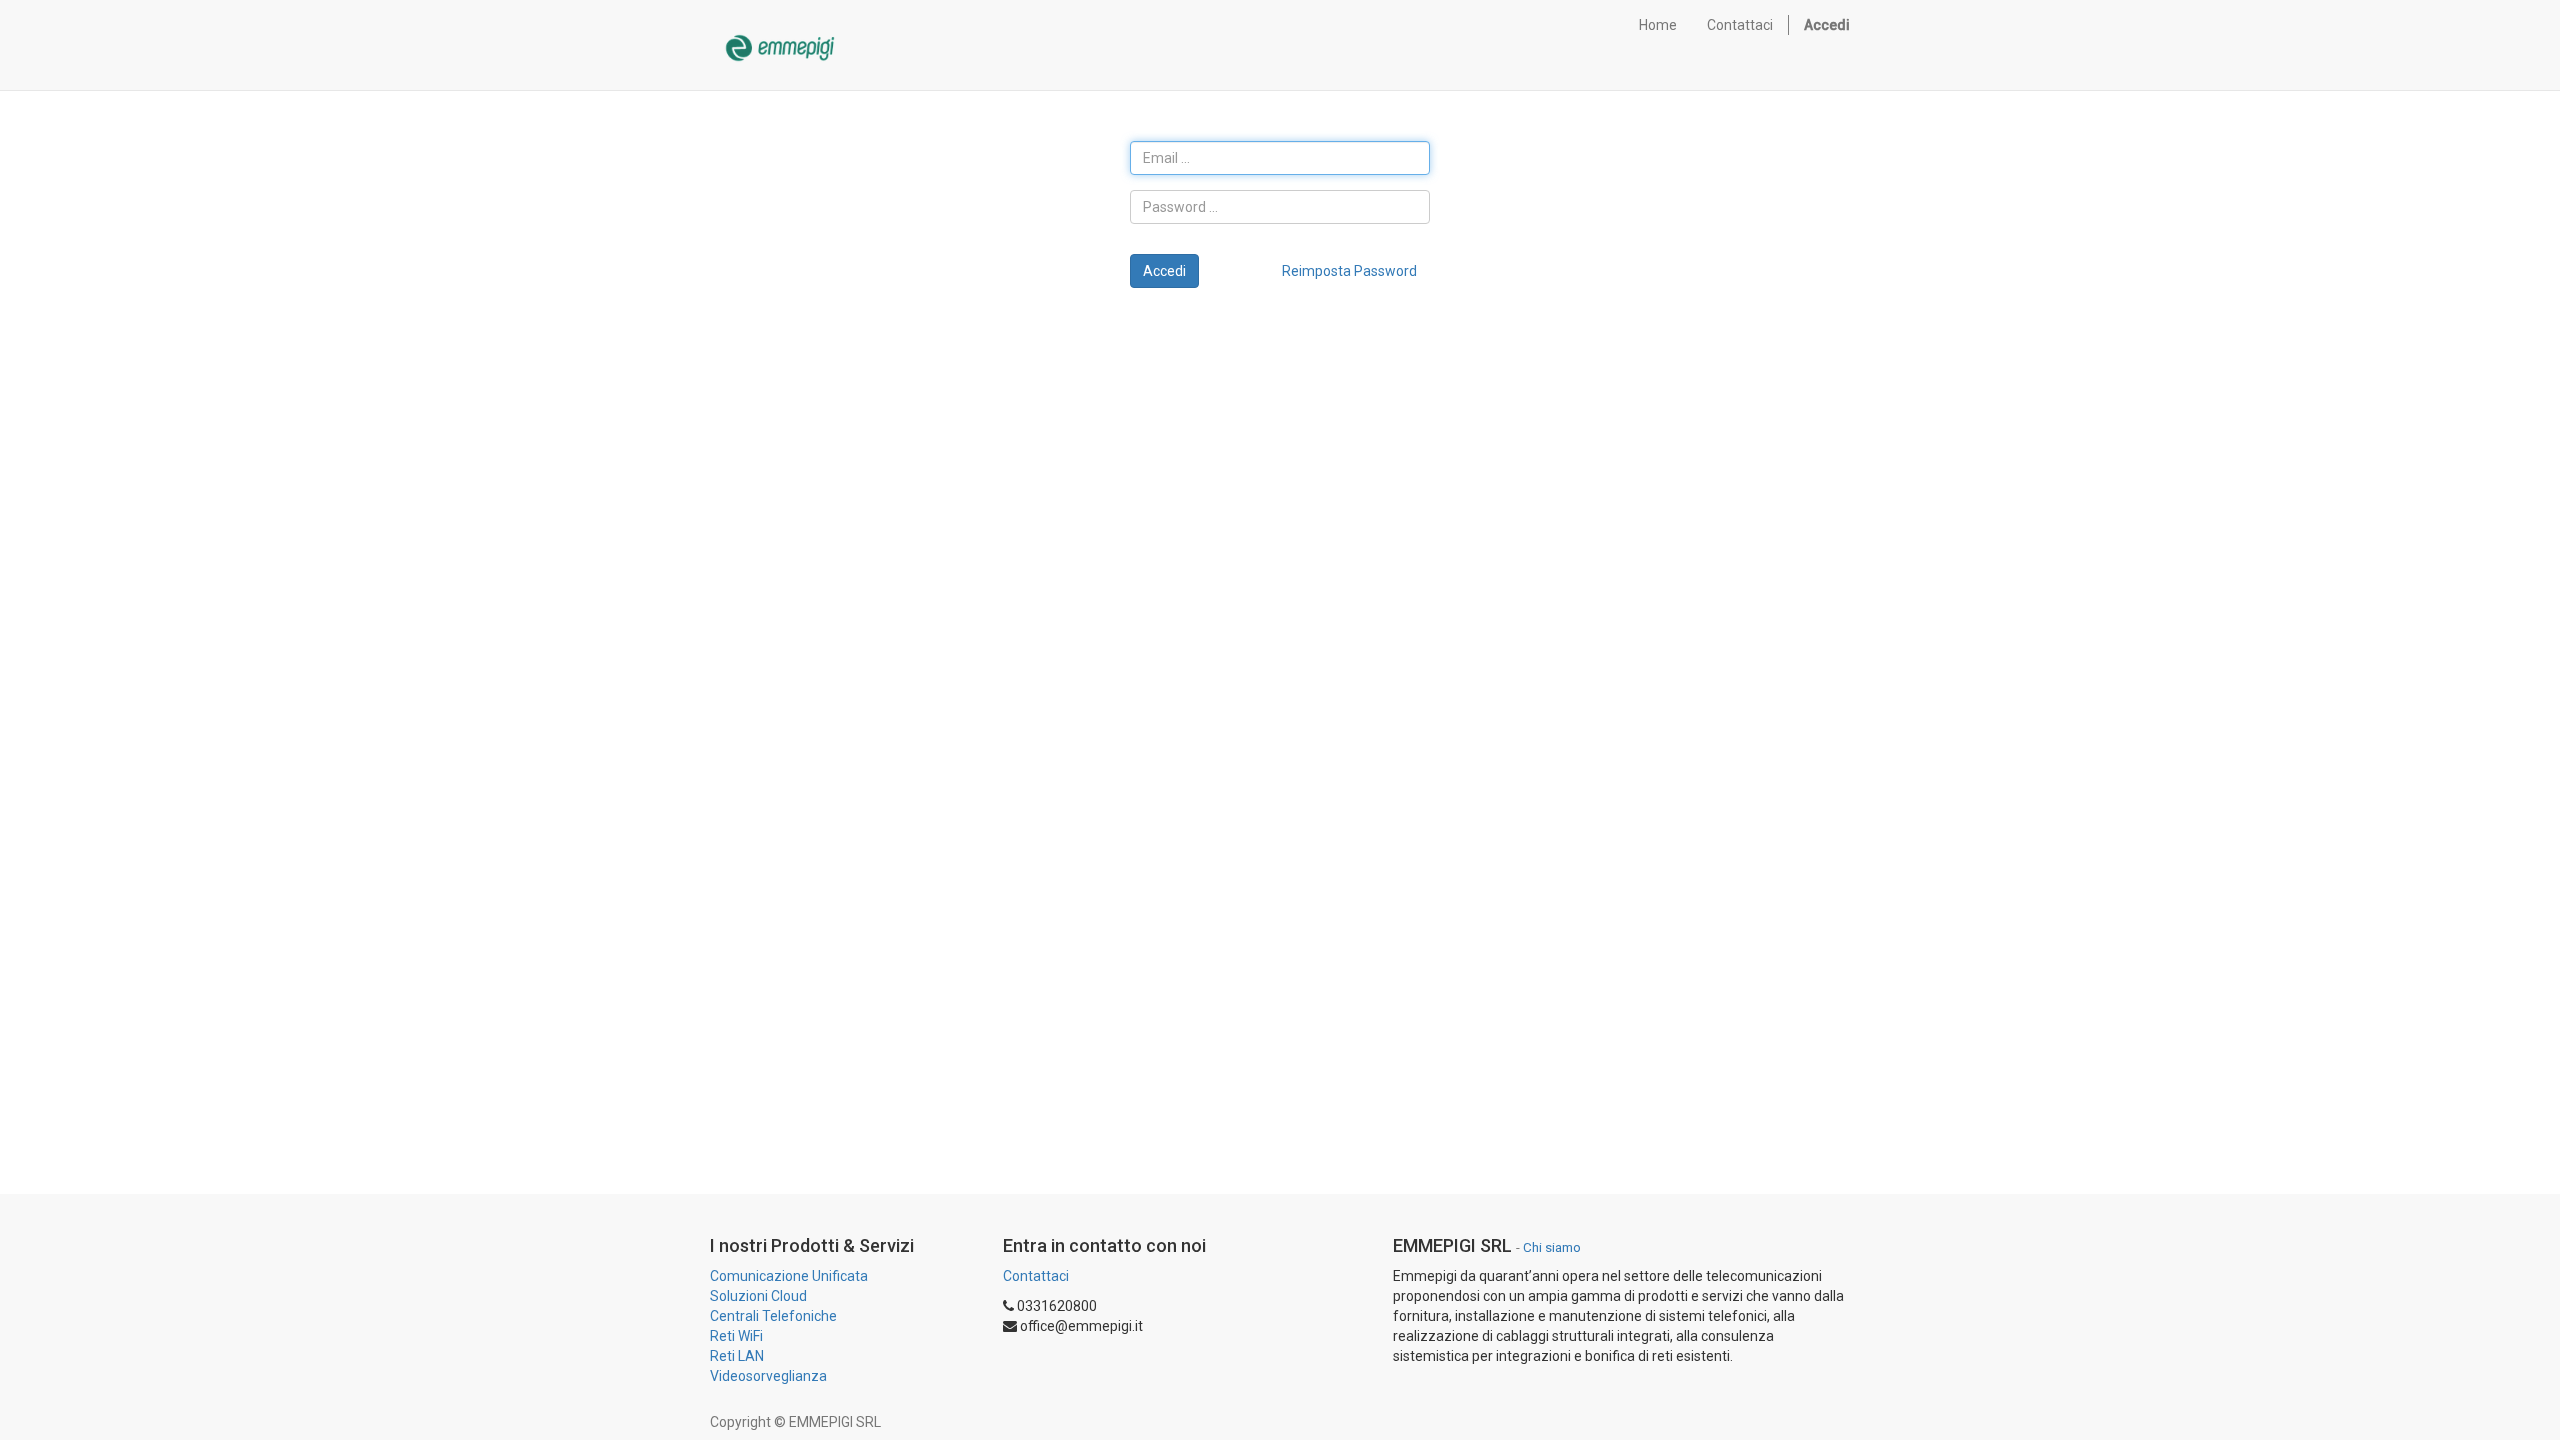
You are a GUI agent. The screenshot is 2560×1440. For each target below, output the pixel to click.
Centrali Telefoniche (773, 1316)
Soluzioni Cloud (758, 1296)
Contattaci (1036, 1276)
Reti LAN (737, 1356)
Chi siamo (1552, 1247)
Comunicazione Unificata (789, 1276)
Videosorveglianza (768, 1376)
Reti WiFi (736, 1336)
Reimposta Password (1349, 271)
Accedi (1164, 271)
